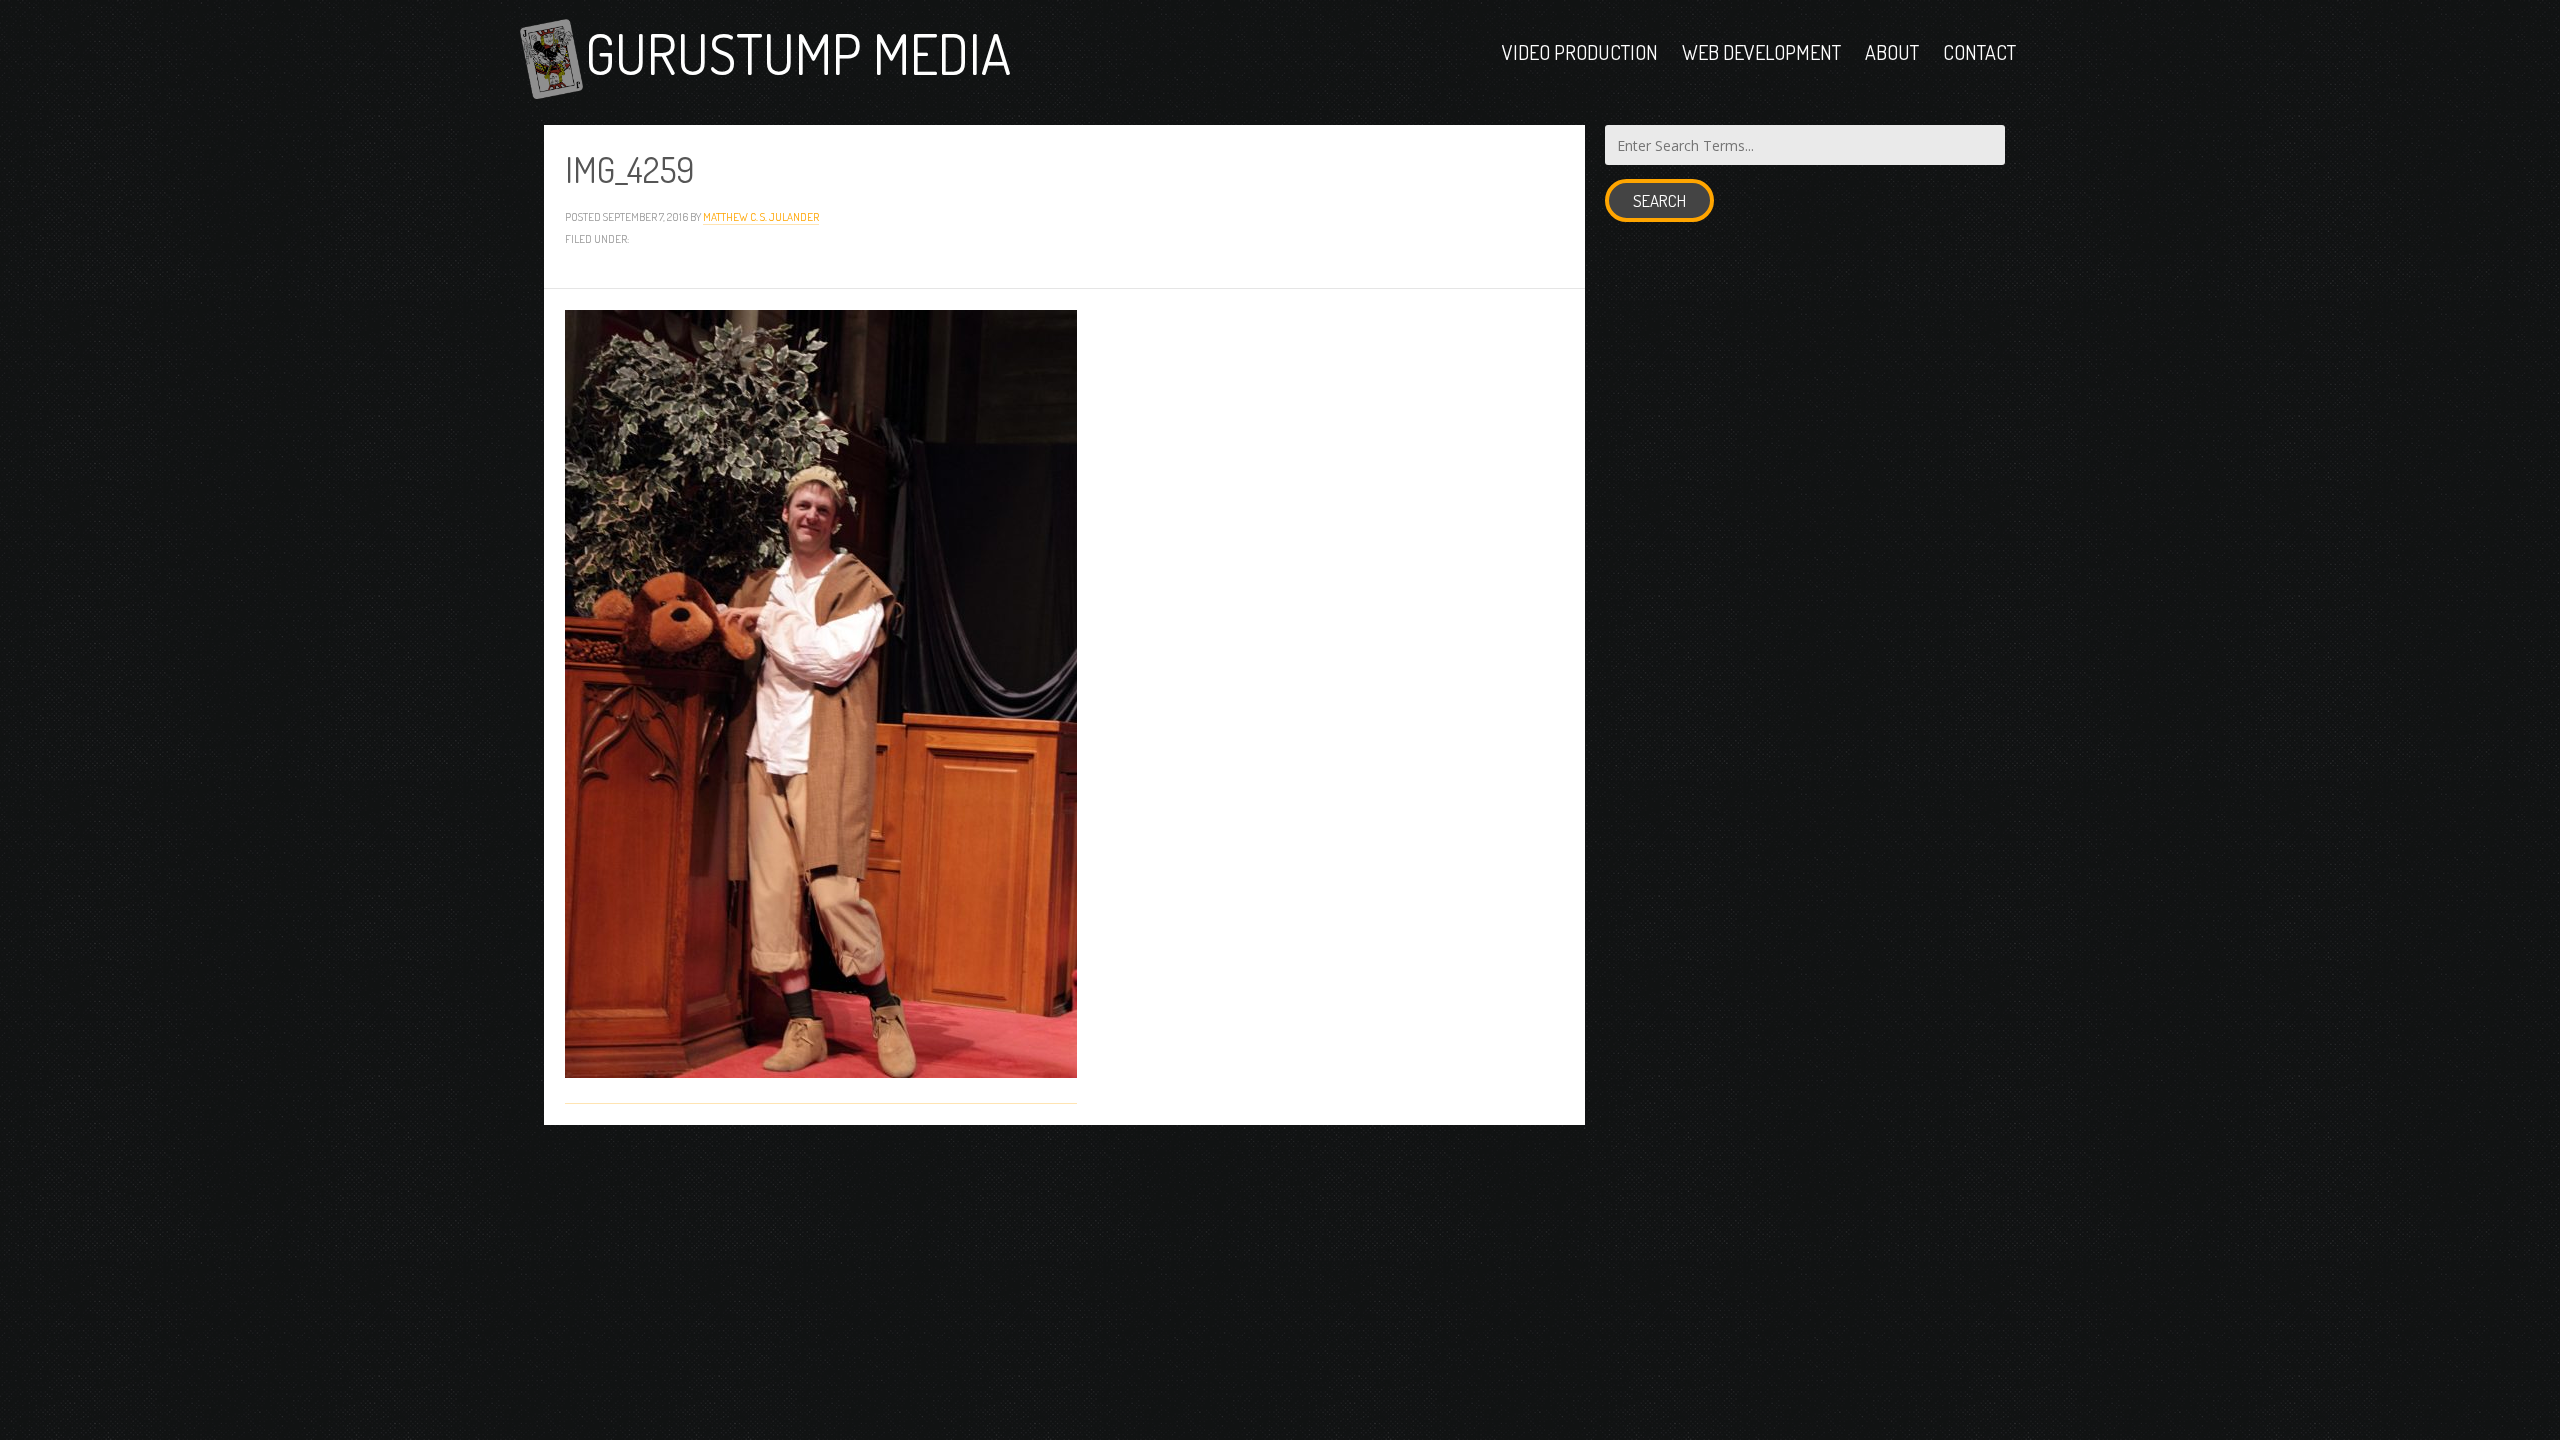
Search (1659, 200)
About (1892, 52)
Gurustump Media (798, 52)
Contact (1979, 52)
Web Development (1761, 52)
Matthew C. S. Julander (761, 216)
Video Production (1580, 52)
